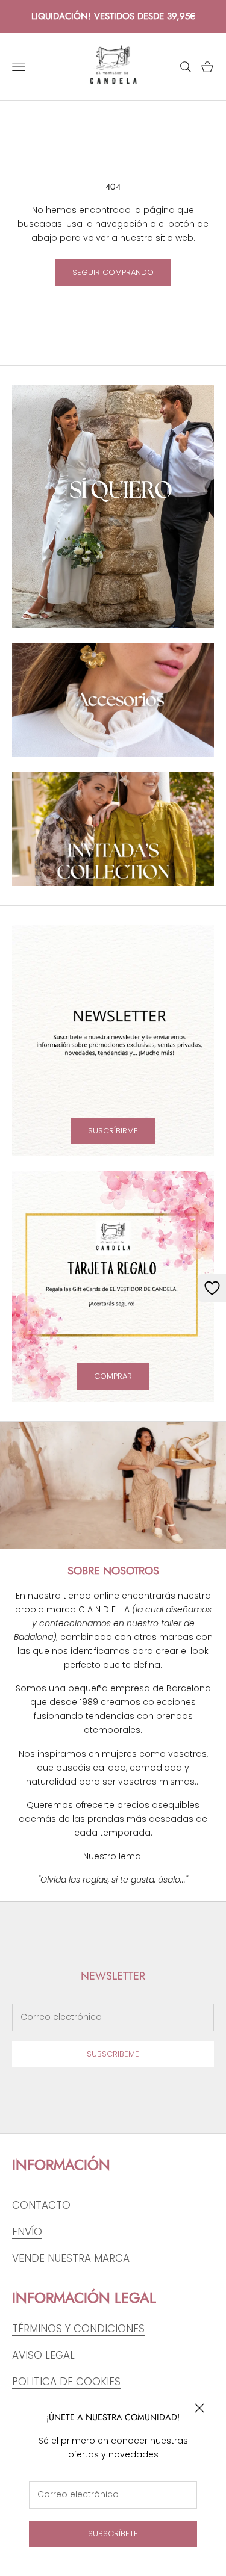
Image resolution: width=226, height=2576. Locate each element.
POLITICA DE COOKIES (66, 2382)
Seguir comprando (113, 272)
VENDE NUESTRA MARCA (71, 2258)
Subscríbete (113, 2534)
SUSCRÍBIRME (113, 1131)
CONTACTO (41, 2205)
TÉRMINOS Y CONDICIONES (78, 2329)
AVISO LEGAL (43, 2355)
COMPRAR (113, 1376)
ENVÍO (27, 2232)
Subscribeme (113, 2054)
